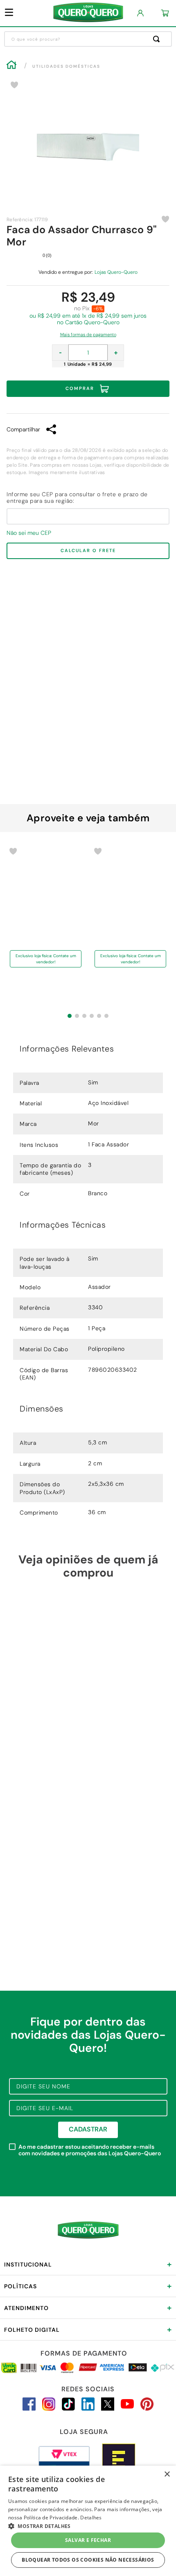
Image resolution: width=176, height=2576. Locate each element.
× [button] (167, 2474)
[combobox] (88, 39)
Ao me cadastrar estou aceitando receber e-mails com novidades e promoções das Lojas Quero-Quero (90, 2150)
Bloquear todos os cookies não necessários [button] (88, 2560)
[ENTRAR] (141, 13)
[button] (88, 332)
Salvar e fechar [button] (88, 2540)
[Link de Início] (11, 66)
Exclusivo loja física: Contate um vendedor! (46, 990)
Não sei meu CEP (29, 533)
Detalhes (91, 2518)
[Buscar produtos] (158, 39)
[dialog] (88, 2521)
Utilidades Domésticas (66, 66)
